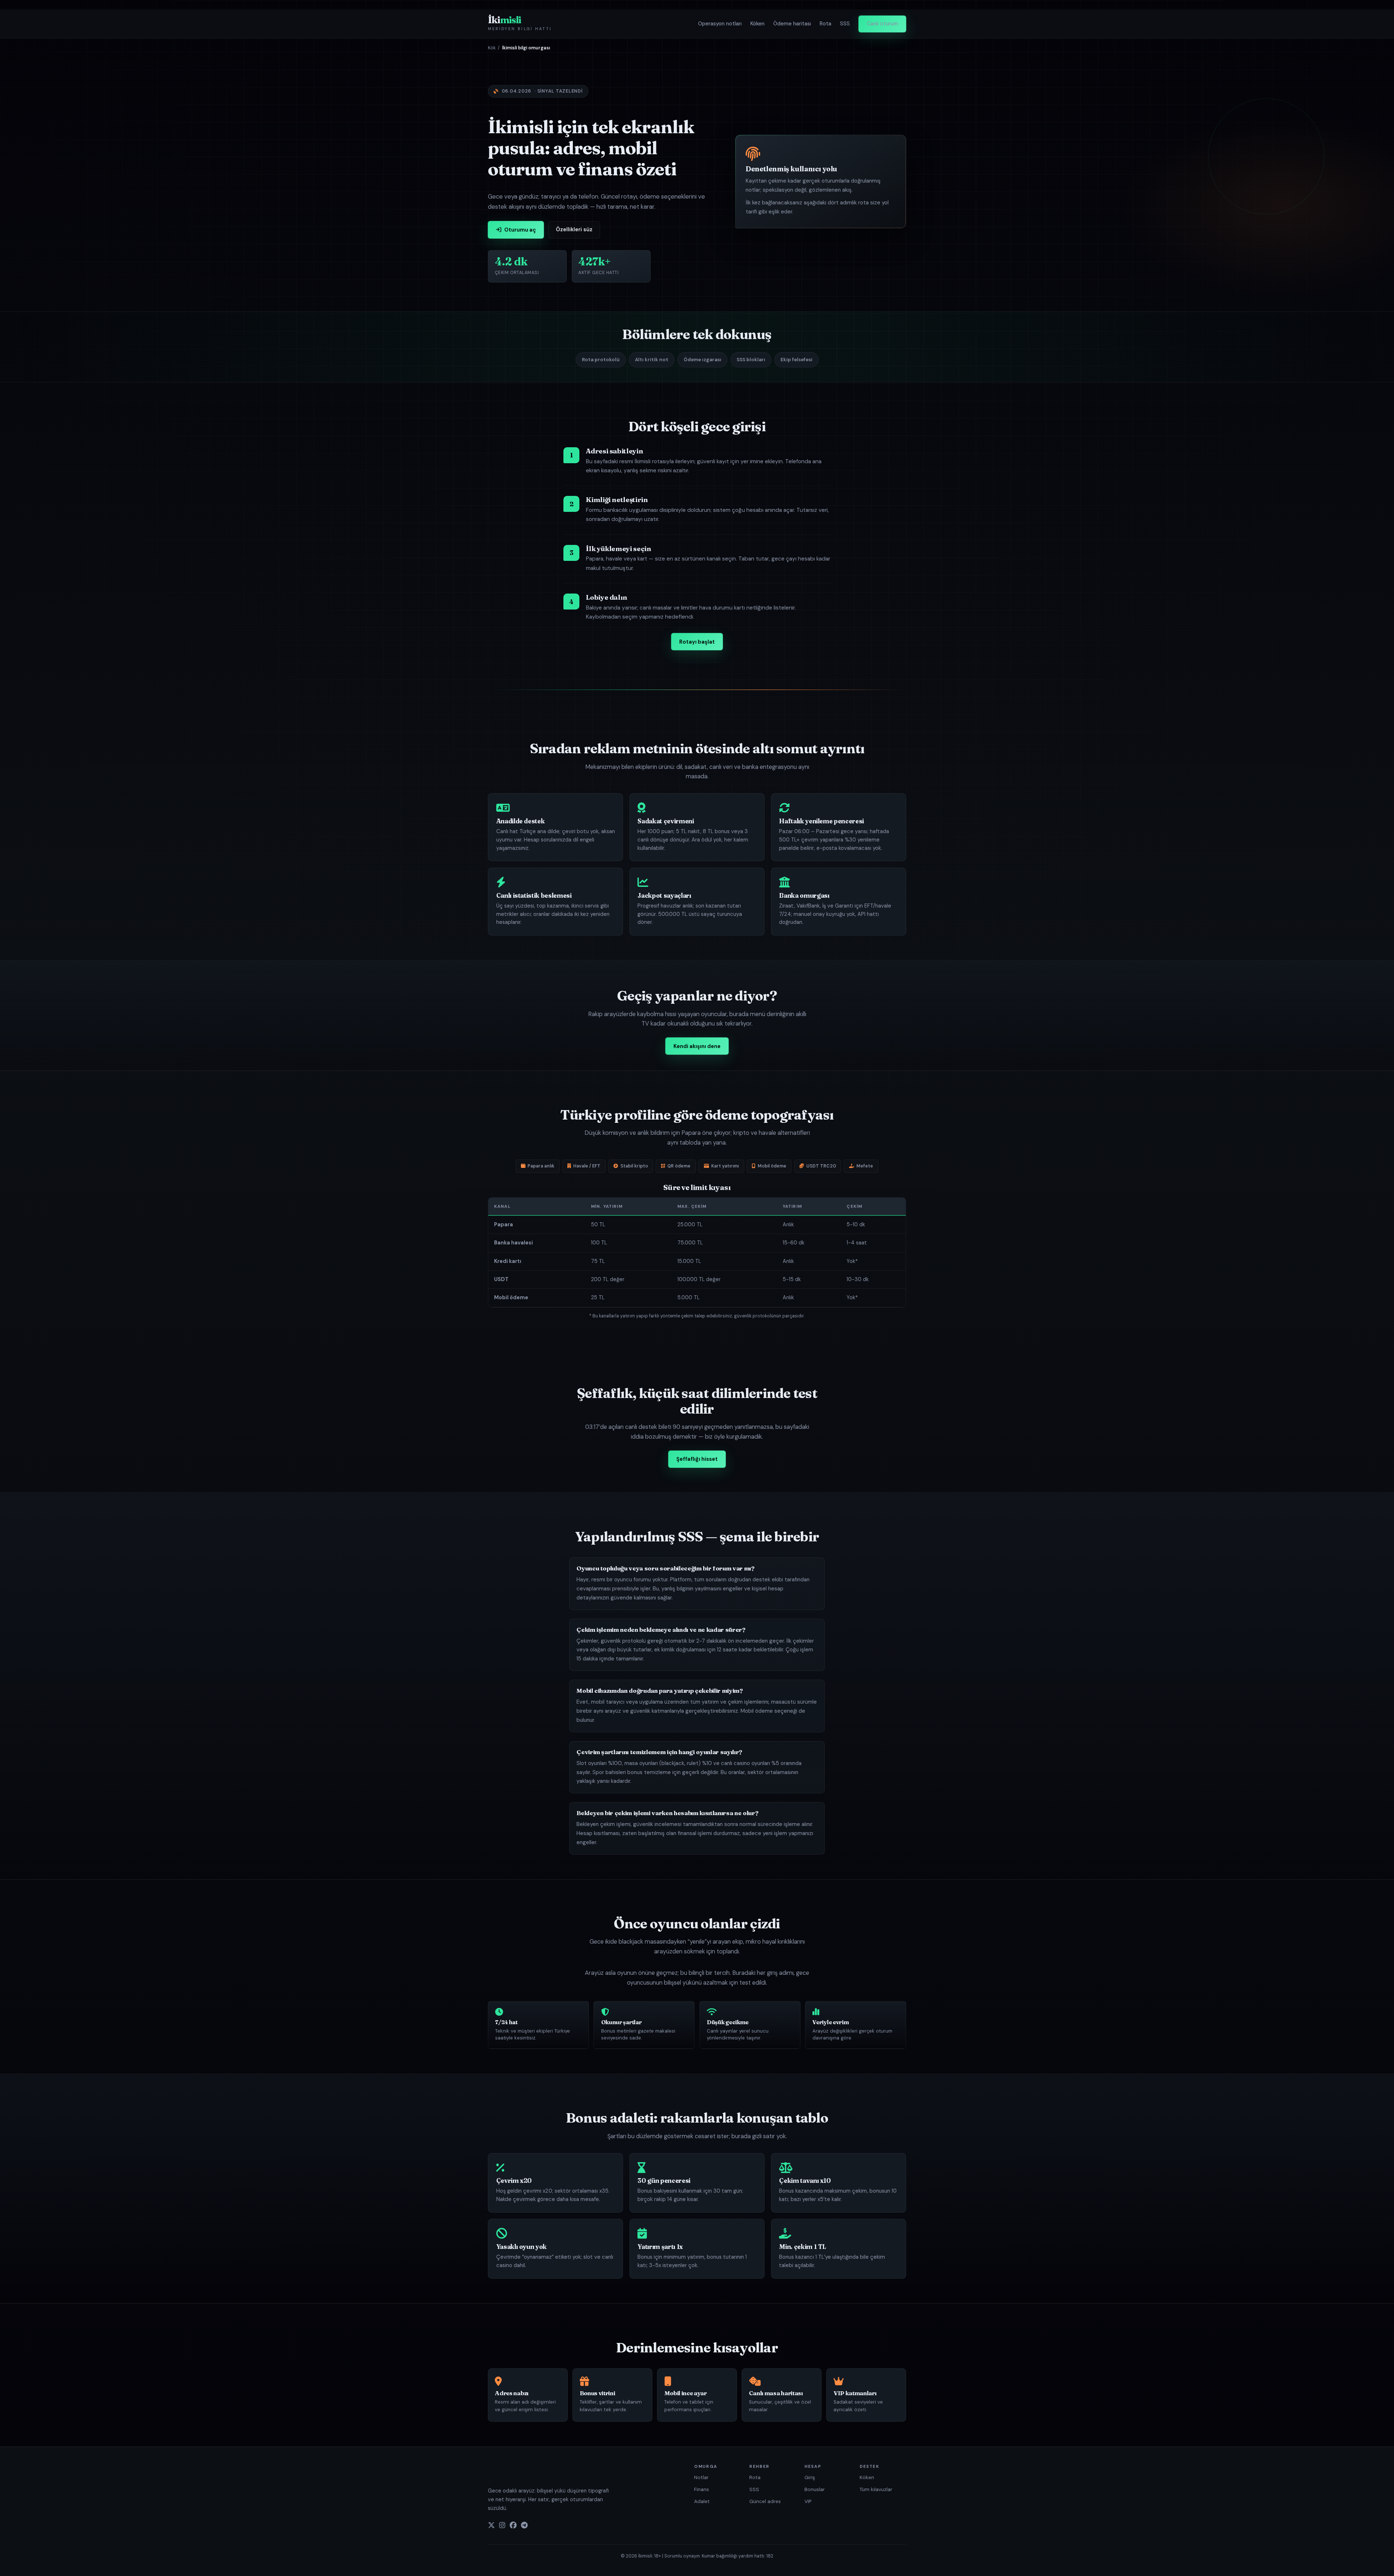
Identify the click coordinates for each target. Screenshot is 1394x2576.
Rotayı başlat (697, 642)
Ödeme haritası (792, 24)
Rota (826, 24)
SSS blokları (751, 360)
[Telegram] (524, 2526)
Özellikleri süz (574, 229)
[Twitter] (491, 2526)
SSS (845, 24)
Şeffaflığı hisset (697, 1459)
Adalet (702, 2501)
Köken (757, 24)
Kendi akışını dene (697, 1046)
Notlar (701, 2477)
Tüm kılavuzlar (876, 2489)
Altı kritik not (652, 360)
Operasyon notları (720, 24)
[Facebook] (513, 2526)
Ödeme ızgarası (702, 360)
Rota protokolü (601, 360)
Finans (702, 2489)
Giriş (810, 2477)
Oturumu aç (520, 230)
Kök (492, 48)
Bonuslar (815, 2489)
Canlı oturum (883, 24)
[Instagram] (502, 2526)
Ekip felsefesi (796, 360)
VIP (808, 2501)
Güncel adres (765, 2501)
